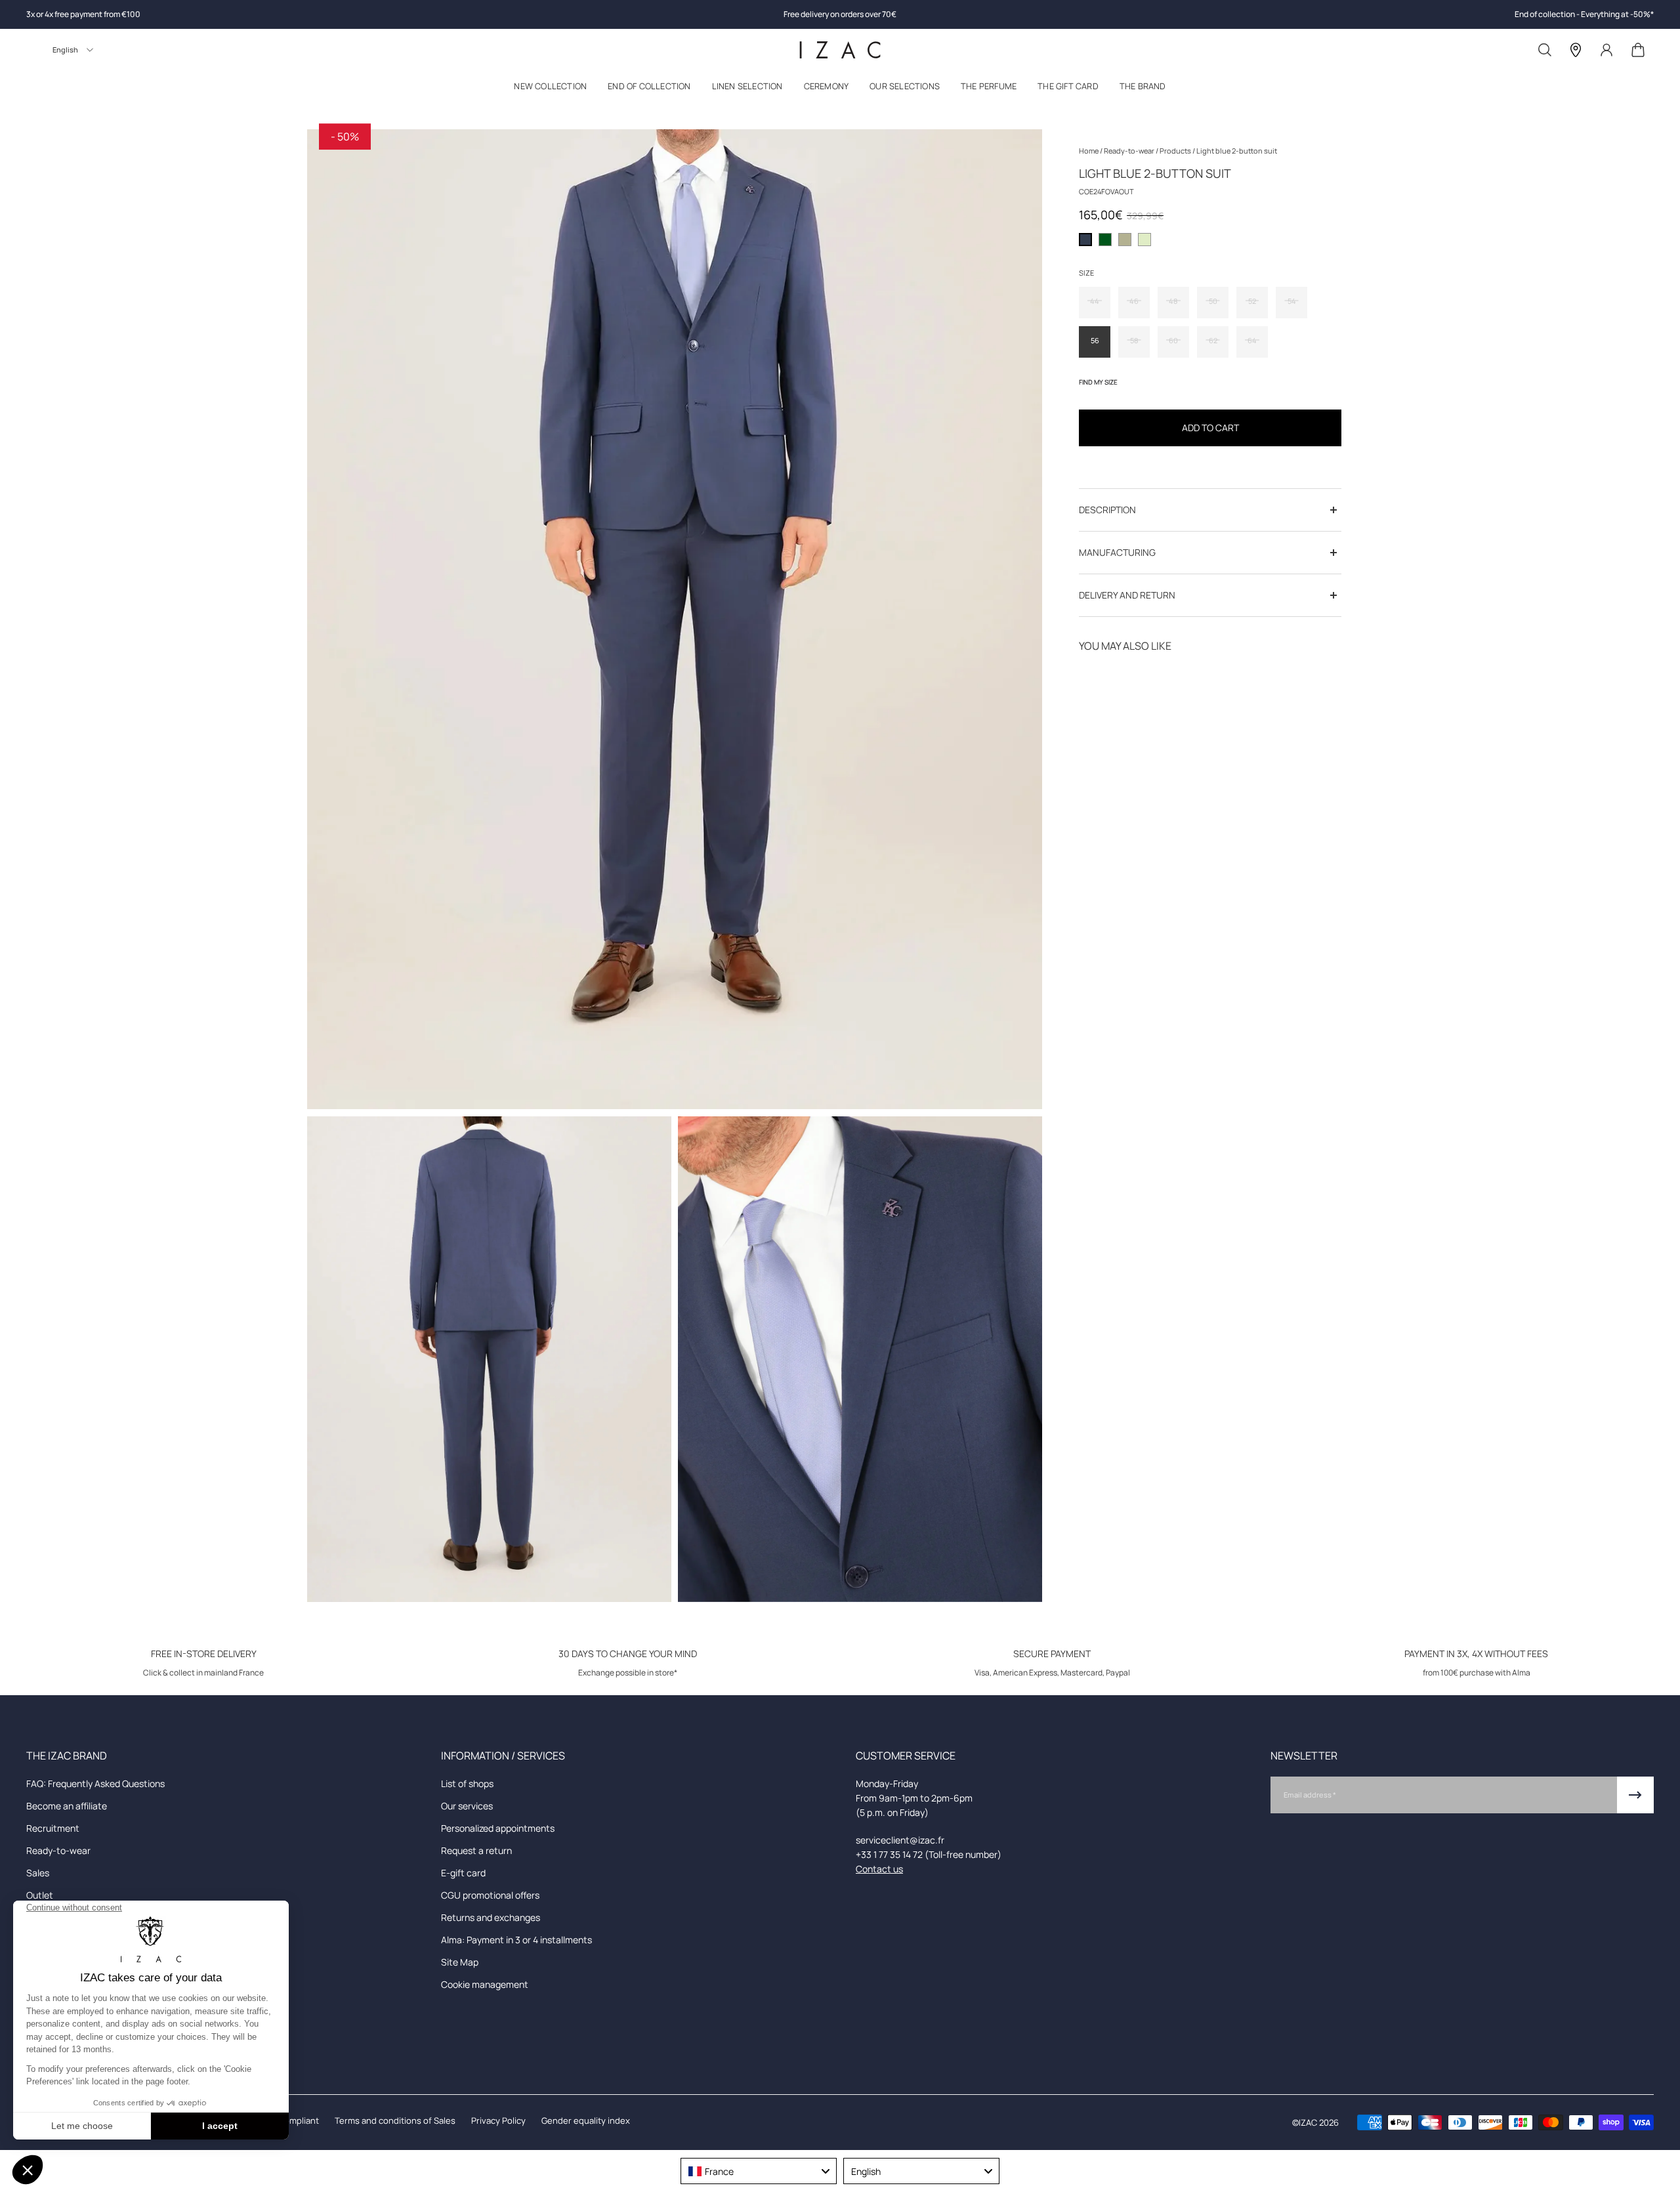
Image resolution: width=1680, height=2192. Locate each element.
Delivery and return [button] (1127, 595)
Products (1176, 151)
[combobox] (759, 2171)
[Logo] (840, 50)
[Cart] (1638, 50)
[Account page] (1606, 50)
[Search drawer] (1545, 50)
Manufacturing (1117, 552)
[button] (550, 89)
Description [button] (1107, 510)
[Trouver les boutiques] (1576, 50)
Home (1089, 151)
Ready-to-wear (1130, 151)
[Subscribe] (1635, 1795)
